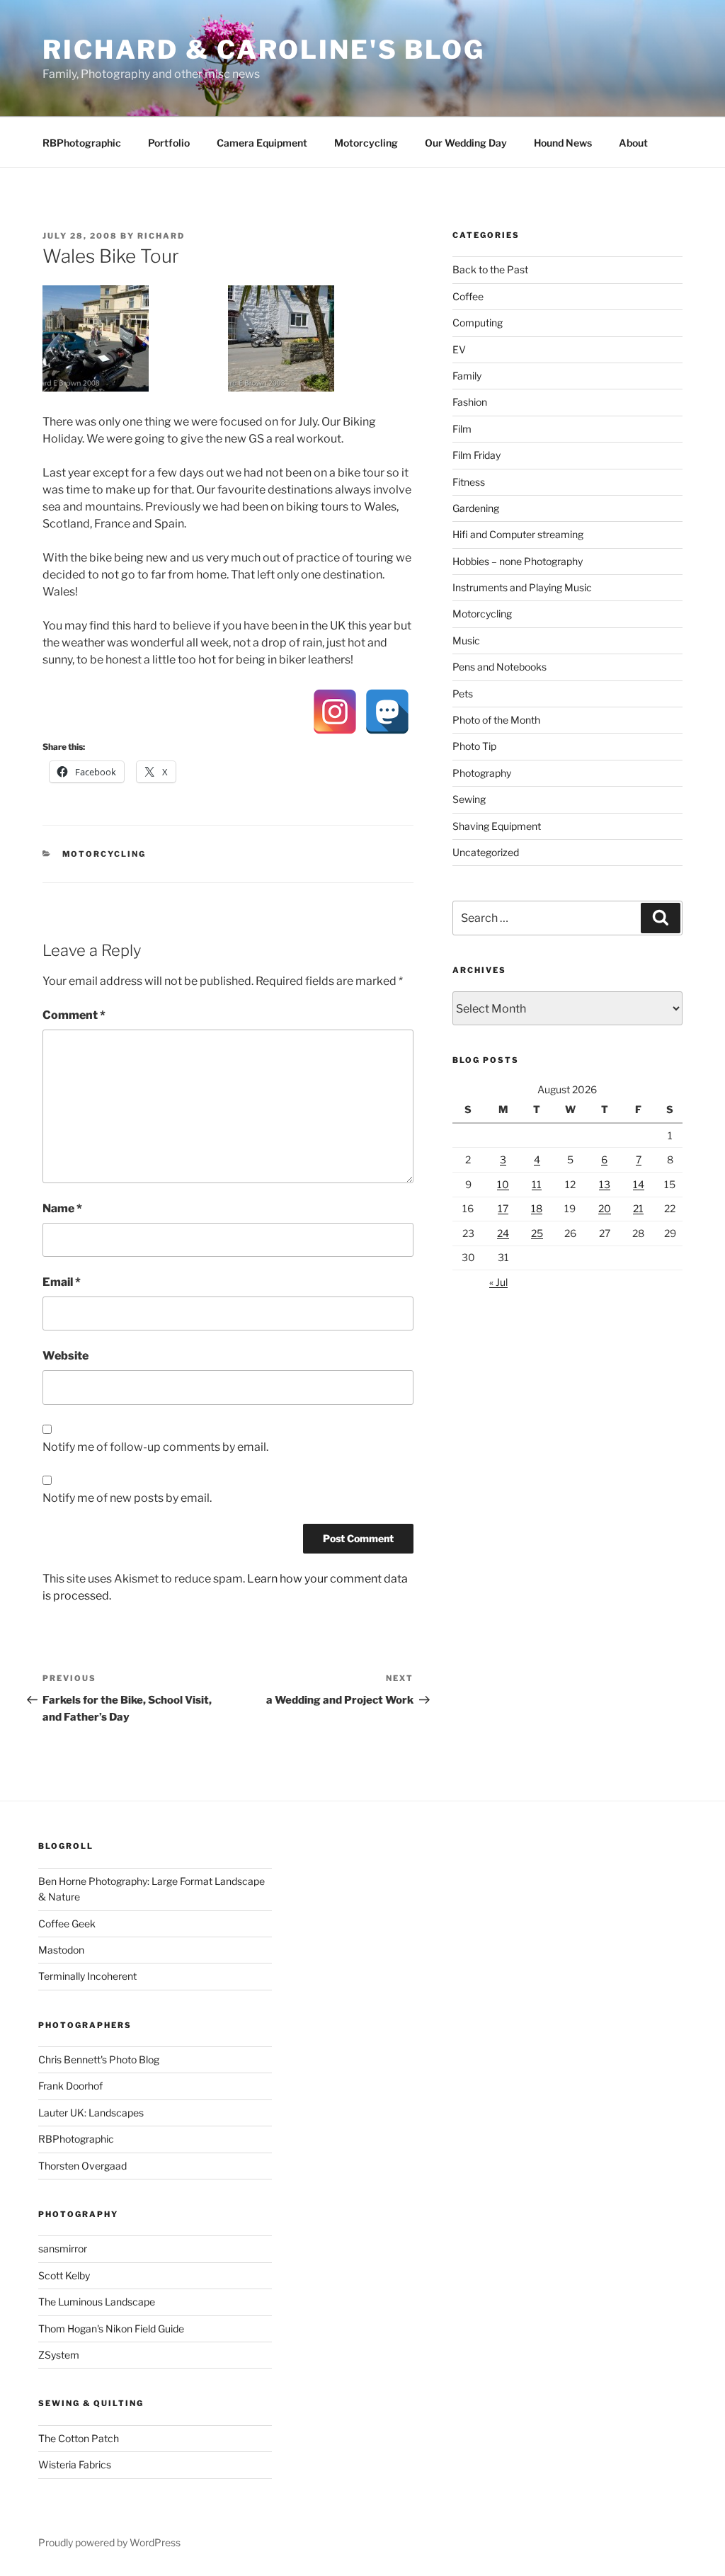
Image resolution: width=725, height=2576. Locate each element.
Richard (161, 236)
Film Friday (476, 455)
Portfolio (169, 143)
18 (537, 1208)
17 (503, 1208)
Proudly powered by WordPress (109, 2542)
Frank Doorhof (70, 2086)
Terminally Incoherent (87, 1976)
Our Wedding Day (466, 143)
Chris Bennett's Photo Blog (99, 2059)
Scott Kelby (64, 2275)
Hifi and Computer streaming (518, 534)
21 (638, 1208)
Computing (478, 323)
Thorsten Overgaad (82, 2166)
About (633, 143)
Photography (482, 773)
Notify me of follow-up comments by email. (155, 1447)
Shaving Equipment (497, 826)
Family (467, 376)
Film (462, 429)
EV (459, 349)
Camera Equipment (262, 143)
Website (65, 1356)
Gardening (476, 508)
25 (537, 1233)
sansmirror (63, 2249)
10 (503, 1184)
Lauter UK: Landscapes (91, 2113)
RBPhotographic (82, 143)
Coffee (468, 296)
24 (503, 1233)
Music (466, 640)
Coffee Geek (67, 1924)
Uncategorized (486, 852)
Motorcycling (366, 143)
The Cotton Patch (79, 2438)
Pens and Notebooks (499, 667)
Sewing (469, 799)
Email (62, 1282)
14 (639, 1184)
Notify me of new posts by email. (127, 1498)
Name (62, 1208)
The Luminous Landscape (97, 2302)
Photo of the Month (496, 720)
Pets (463, 694)
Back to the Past (490, 269)
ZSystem (59, 2355)
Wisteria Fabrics (75, 2464)
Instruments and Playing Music (522, 587)
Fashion (470, 402)
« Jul (498, 1282)
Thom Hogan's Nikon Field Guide (111, 2329)
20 (605, 1208)
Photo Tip (474, 746)
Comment (74, 1015)
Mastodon (61, 1950)
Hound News (563, 143)
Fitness (469, 482)
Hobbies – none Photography (518, 561)
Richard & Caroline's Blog (264, 50)
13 (605, 1184)
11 (537, 1184)
